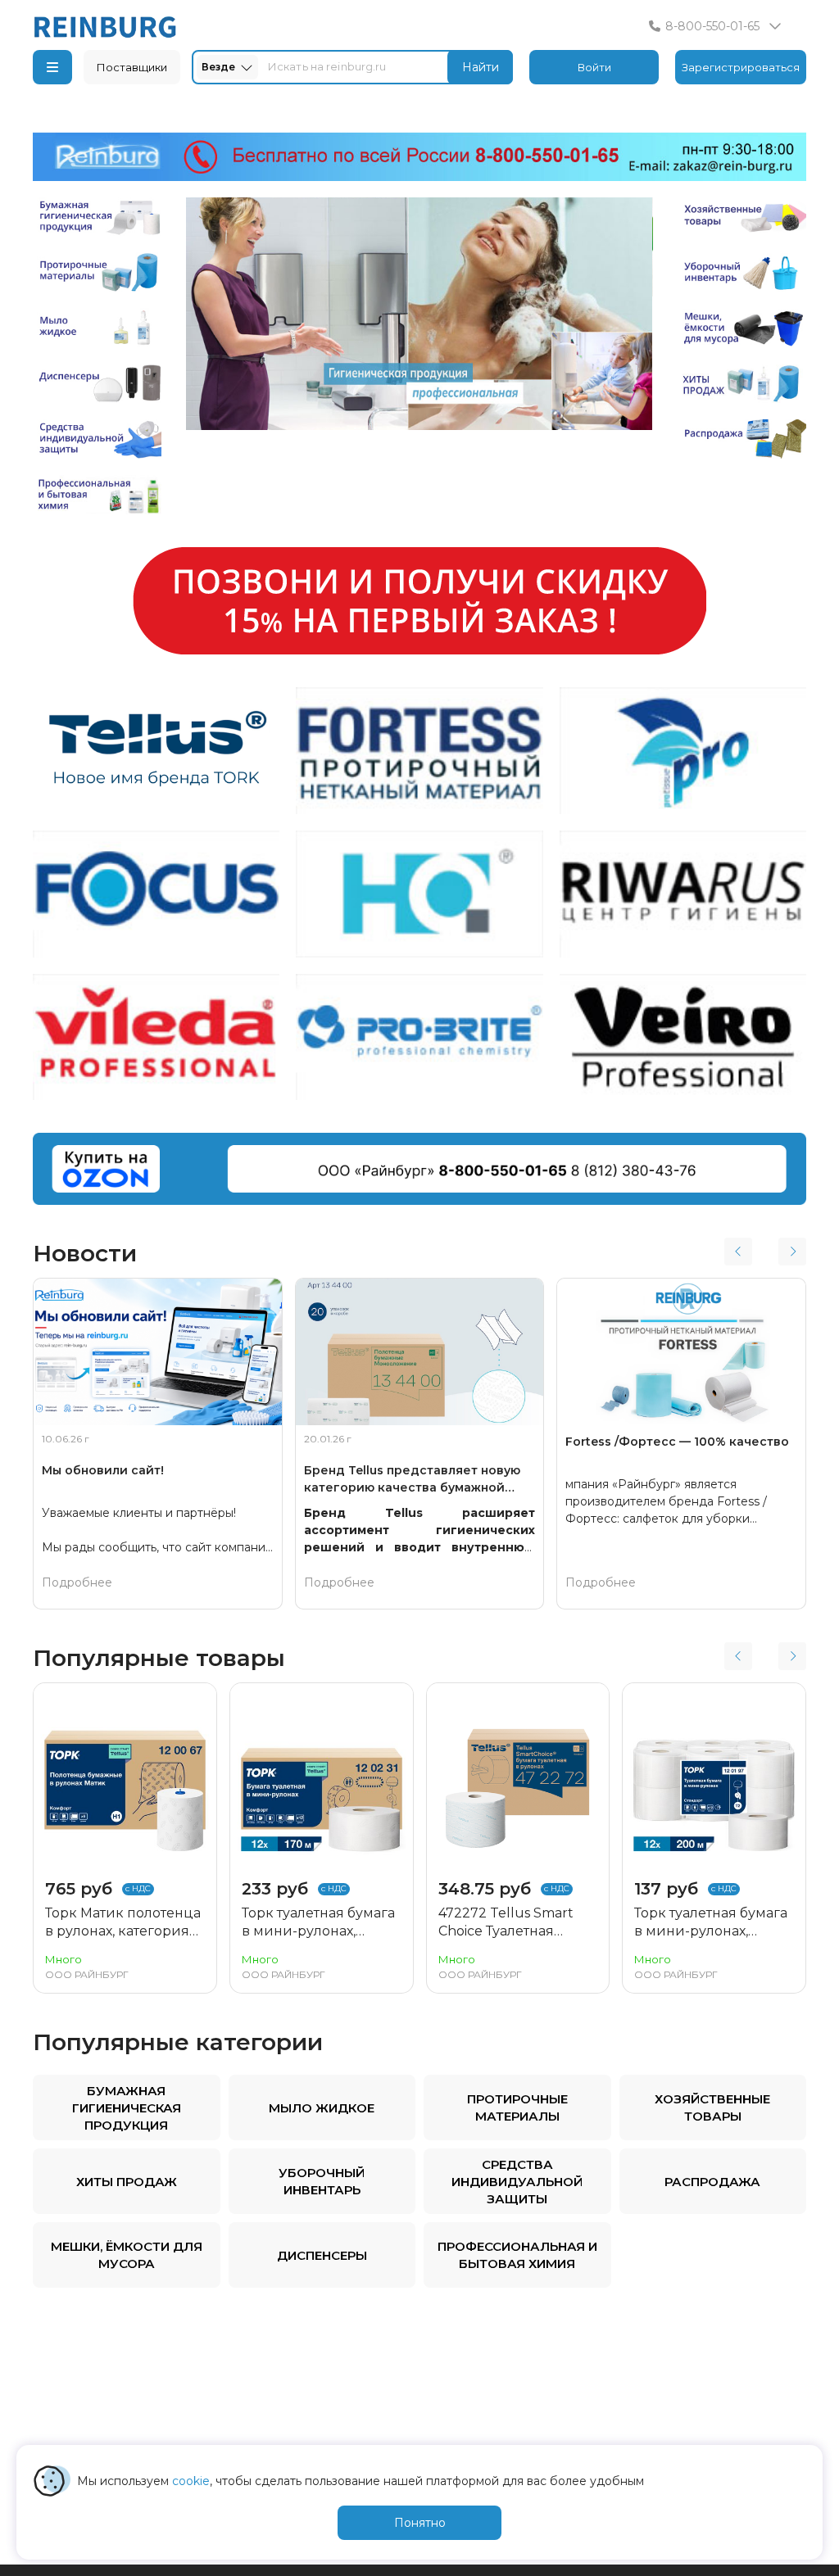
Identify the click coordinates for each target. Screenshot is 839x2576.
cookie (191, 2481)
